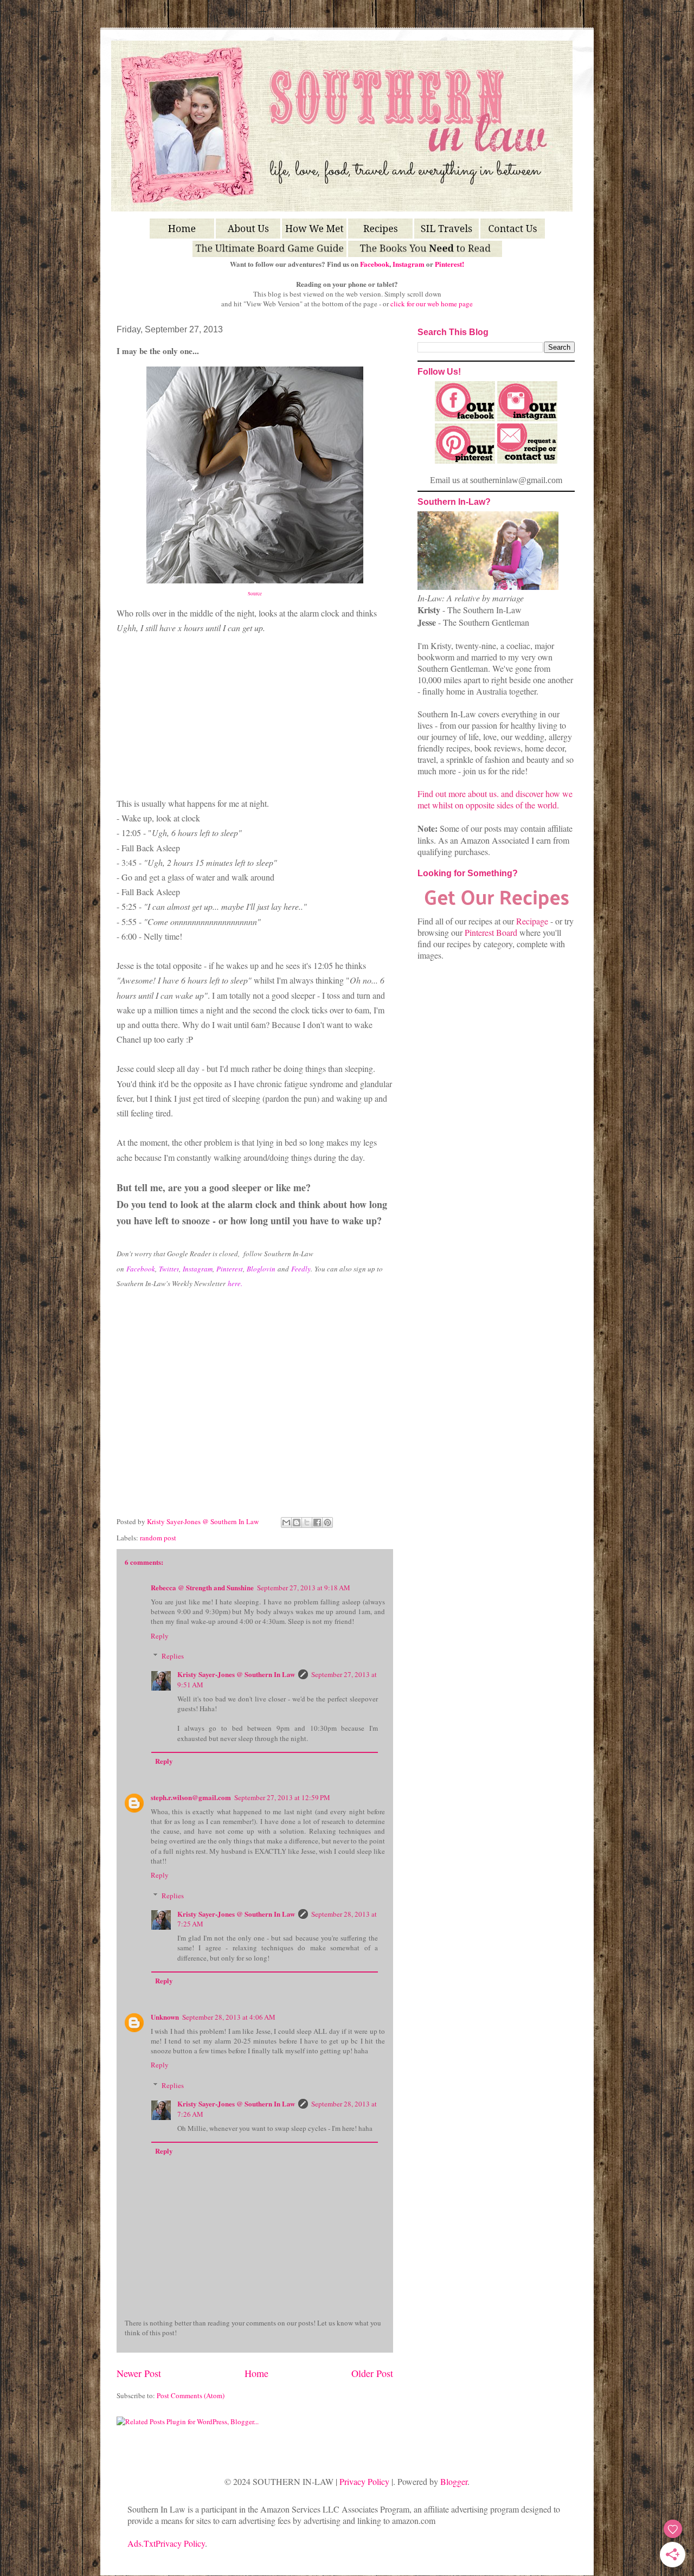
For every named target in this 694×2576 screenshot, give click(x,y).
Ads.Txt (142, 2543)
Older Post (372, 2373)
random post (158, 1538)
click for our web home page (432, 304)
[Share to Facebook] (317, 1523)
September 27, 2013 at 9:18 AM (304, 1588)
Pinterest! (449, 264)
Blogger (454, 2481)
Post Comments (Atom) (191, 2395)
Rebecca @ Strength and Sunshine (202, 1587)
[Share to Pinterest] (327, 1523)
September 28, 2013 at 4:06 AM (229, 2017)
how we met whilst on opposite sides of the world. (495, 799)
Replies (173, 1656)
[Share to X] (307, 1523)
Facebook (375, 264)
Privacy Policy (364, 2481)
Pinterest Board (491, 932)
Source (255, 594)
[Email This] (286, 1523)
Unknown (165, 2017)
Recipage (533, 921)
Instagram (409, 264)
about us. (483, 794)
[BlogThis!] (297, 1523)
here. (235, 1283)
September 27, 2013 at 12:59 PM (282, 1797)
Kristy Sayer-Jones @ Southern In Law (204, 1521)
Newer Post (139, 2373)
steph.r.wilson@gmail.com (191, 1797)
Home (256, 2373)
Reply (160, 1636)
